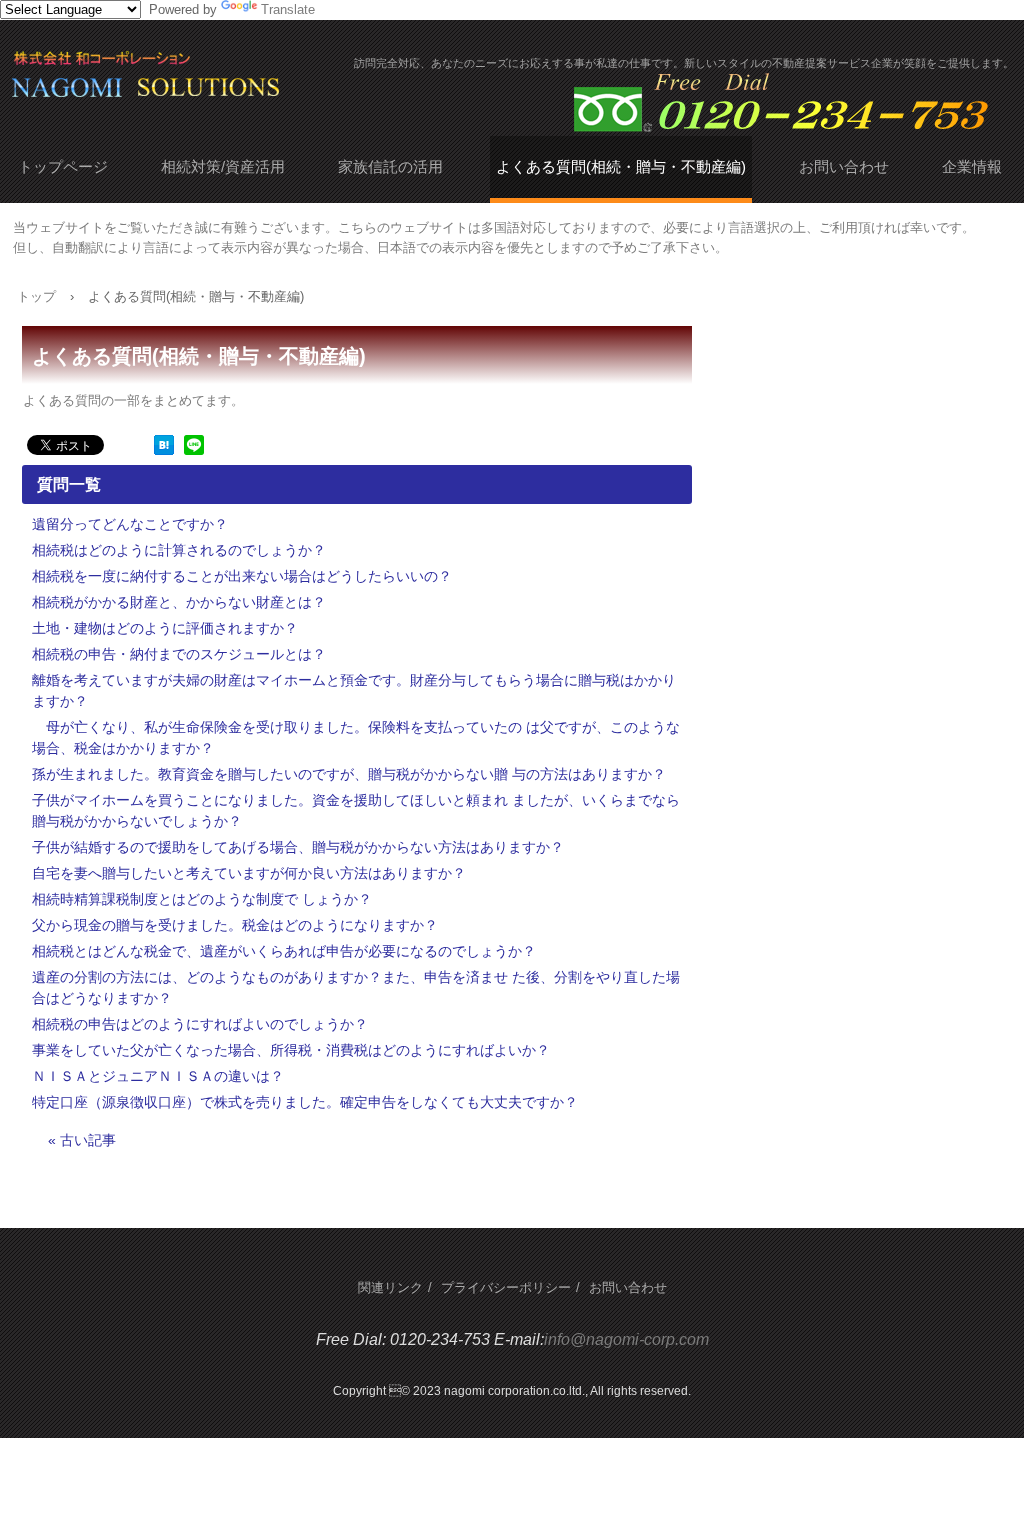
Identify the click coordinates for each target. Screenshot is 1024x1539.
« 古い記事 (82, 1140)
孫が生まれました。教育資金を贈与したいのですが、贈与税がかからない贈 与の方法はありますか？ (349, 774)
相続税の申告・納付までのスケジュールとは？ (179, 654)
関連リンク (390, 1287)
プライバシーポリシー (506, 1287)
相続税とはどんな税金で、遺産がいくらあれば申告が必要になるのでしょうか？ (284, 951)
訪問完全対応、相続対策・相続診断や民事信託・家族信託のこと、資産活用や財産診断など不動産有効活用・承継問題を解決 (232, 83)
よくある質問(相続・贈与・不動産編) (621, 166)
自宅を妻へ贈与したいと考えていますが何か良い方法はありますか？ (249, 873)
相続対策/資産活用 (223, 166)
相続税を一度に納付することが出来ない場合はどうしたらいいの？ (242, 576)
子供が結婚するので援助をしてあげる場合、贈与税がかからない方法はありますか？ (298, 847)
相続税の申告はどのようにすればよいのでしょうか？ (200, 1024)
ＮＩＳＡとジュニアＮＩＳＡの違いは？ (158, 1076)
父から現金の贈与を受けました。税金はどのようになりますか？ (235, 925)
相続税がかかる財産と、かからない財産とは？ (179, 602)
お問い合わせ (844, 166)
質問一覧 (69, 484)
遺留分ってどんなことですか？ (130, 524)
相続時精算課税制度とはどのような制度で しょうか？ (202, 899)
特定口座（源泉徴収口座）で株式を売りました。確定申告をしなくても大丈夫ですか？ (305, 1102)
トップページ (63, 166)
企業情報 (972, 166)
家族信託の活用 (390, 166)
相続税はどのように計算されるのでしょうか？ (179, 550)
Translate (288, 9)
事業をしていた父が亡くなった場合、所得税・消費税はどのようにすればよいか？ (291, 1050)
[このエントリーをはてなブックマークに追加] (164, 450)
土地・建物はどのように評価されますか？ (165, 628)
